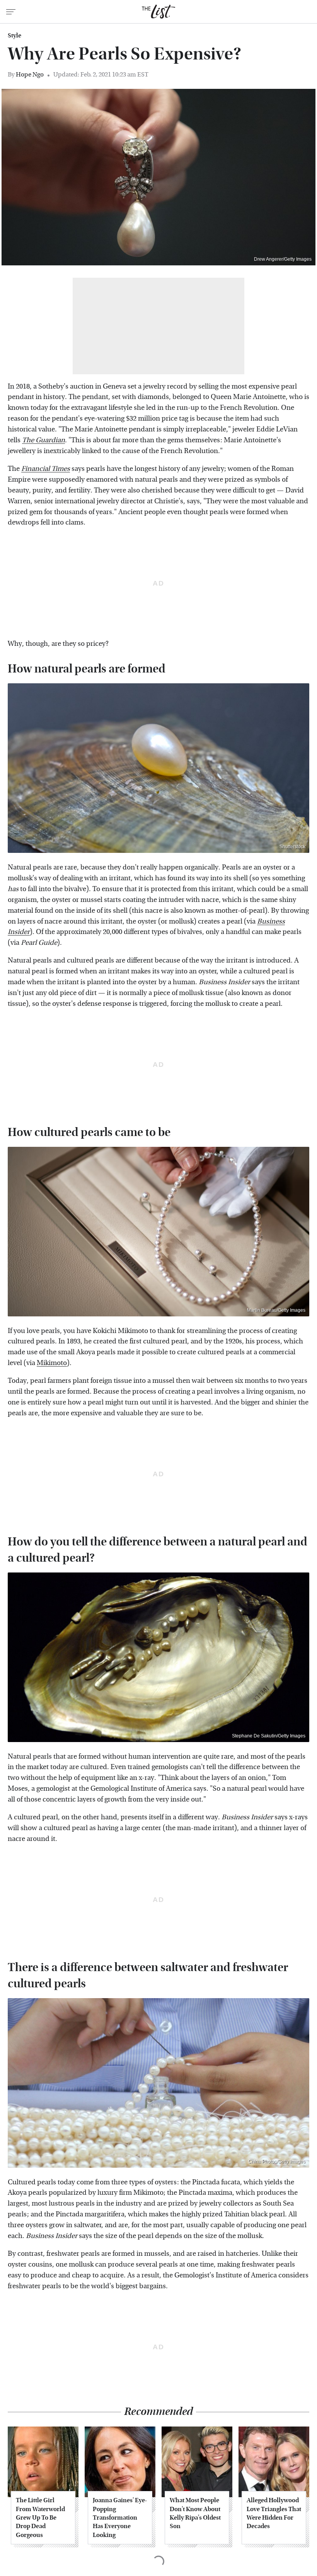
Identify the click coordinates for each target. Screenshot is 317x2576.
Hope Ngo (30, 74)
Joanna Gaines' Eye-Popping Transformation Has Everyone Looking (120, 2517)
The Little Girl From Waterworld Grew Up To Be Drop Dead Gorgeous (40, 2517)
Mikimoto (52, 1363)
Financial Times (46, 469)
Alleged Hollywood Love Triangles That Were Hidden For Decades (274, 2513)
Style (14, 36)
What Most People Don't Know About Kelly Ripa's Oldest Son (195, 2513)
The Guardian (43, 440)
